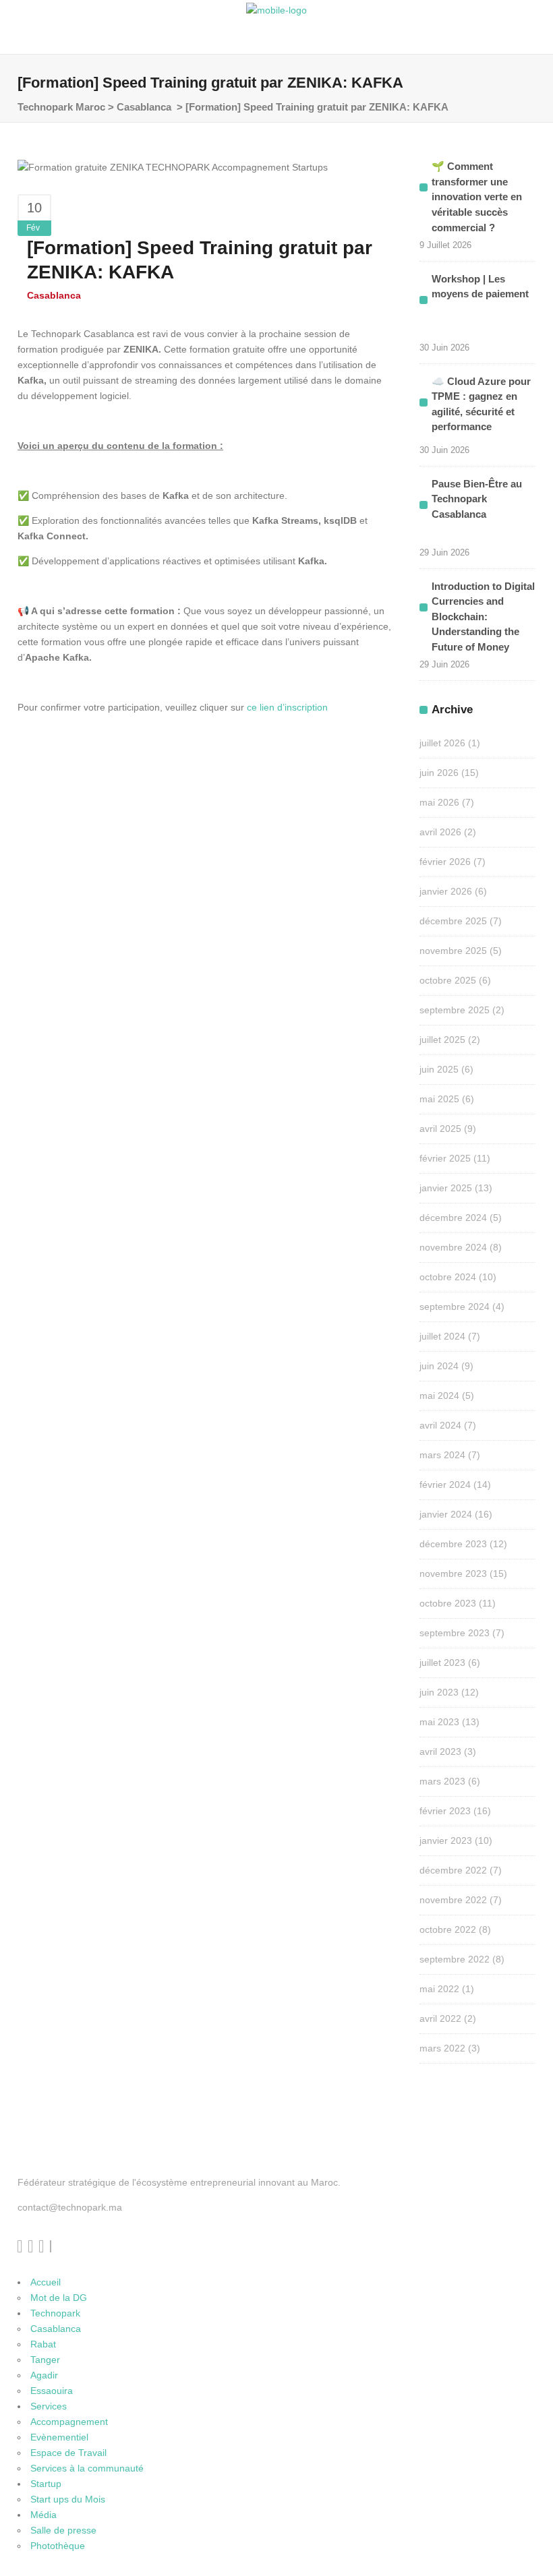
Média (43, 2515)
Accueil (46, 2282)
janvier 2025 (446, 1188)
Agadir (44, 2375)
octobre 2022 (448, 1929)
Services (49, 2406)
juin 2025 (439, 1069)
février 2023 (445, 1811)
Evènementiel (59, 2437)
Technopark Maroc (61, 107)
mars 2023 (442, 1781)
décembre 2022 (453, 1870)
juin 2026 (439, 773)
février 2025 (445, 1158)
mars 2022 (442, 2048)
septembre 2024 (455, 1307)
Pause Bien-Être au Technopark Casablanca (477, 499)
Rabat (43, 2344)
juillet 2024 (442, 1336)
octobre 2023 (448, 1603)
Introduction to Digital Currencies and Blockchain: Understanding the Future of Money (483, 617)
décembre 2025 (453, 921)
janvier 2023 (446, 1840)
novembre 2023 (453, 1574)
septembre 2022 (455, 1959)
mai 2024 (439, 1396)
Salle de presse (63, 2530)
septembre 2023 (455, 1633)
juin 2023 (439, 1692)
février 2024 (445, 1485)
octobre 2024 (448, 1277)
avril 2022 (440, 2018)
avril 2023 (440, 1751)
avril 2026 (440, 832)
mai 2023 (439, 1722)
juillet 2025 (442, 1040)
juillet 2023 (442, 1663)
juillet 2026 (442, 743)
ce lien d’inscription (289, 707)
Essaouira (52, 2391)
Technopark (55, 2313)
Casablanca (144, 107)
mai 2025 (439, 1099)
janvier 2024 (446, 1514)
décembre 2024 (453, 1218)
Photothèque (58, 2546)
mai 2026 (439, 802)
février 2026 (445, 862)
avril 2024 (440, 1425)
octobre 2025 (448, 980)
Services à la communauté (87, 2468)
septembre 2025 (455, 1010)
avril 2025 (440, 1129)
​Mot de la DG (59, 2298)
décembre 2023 (453, 1544)
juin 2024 (439, 1366)
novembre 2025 (453, 951)
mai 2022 (439, 1989)
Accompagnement (69, 2422)
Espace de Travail (68, 2453)
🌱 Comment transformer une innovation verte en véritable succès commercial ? (477, 197)
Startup (46, 2484)
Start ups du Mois (68, 2499)
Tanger (45, 2360)
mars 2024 (442, 1455)
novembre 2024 (453, 1247)
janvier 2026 (446, 891)
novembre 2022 (453, 1900)
